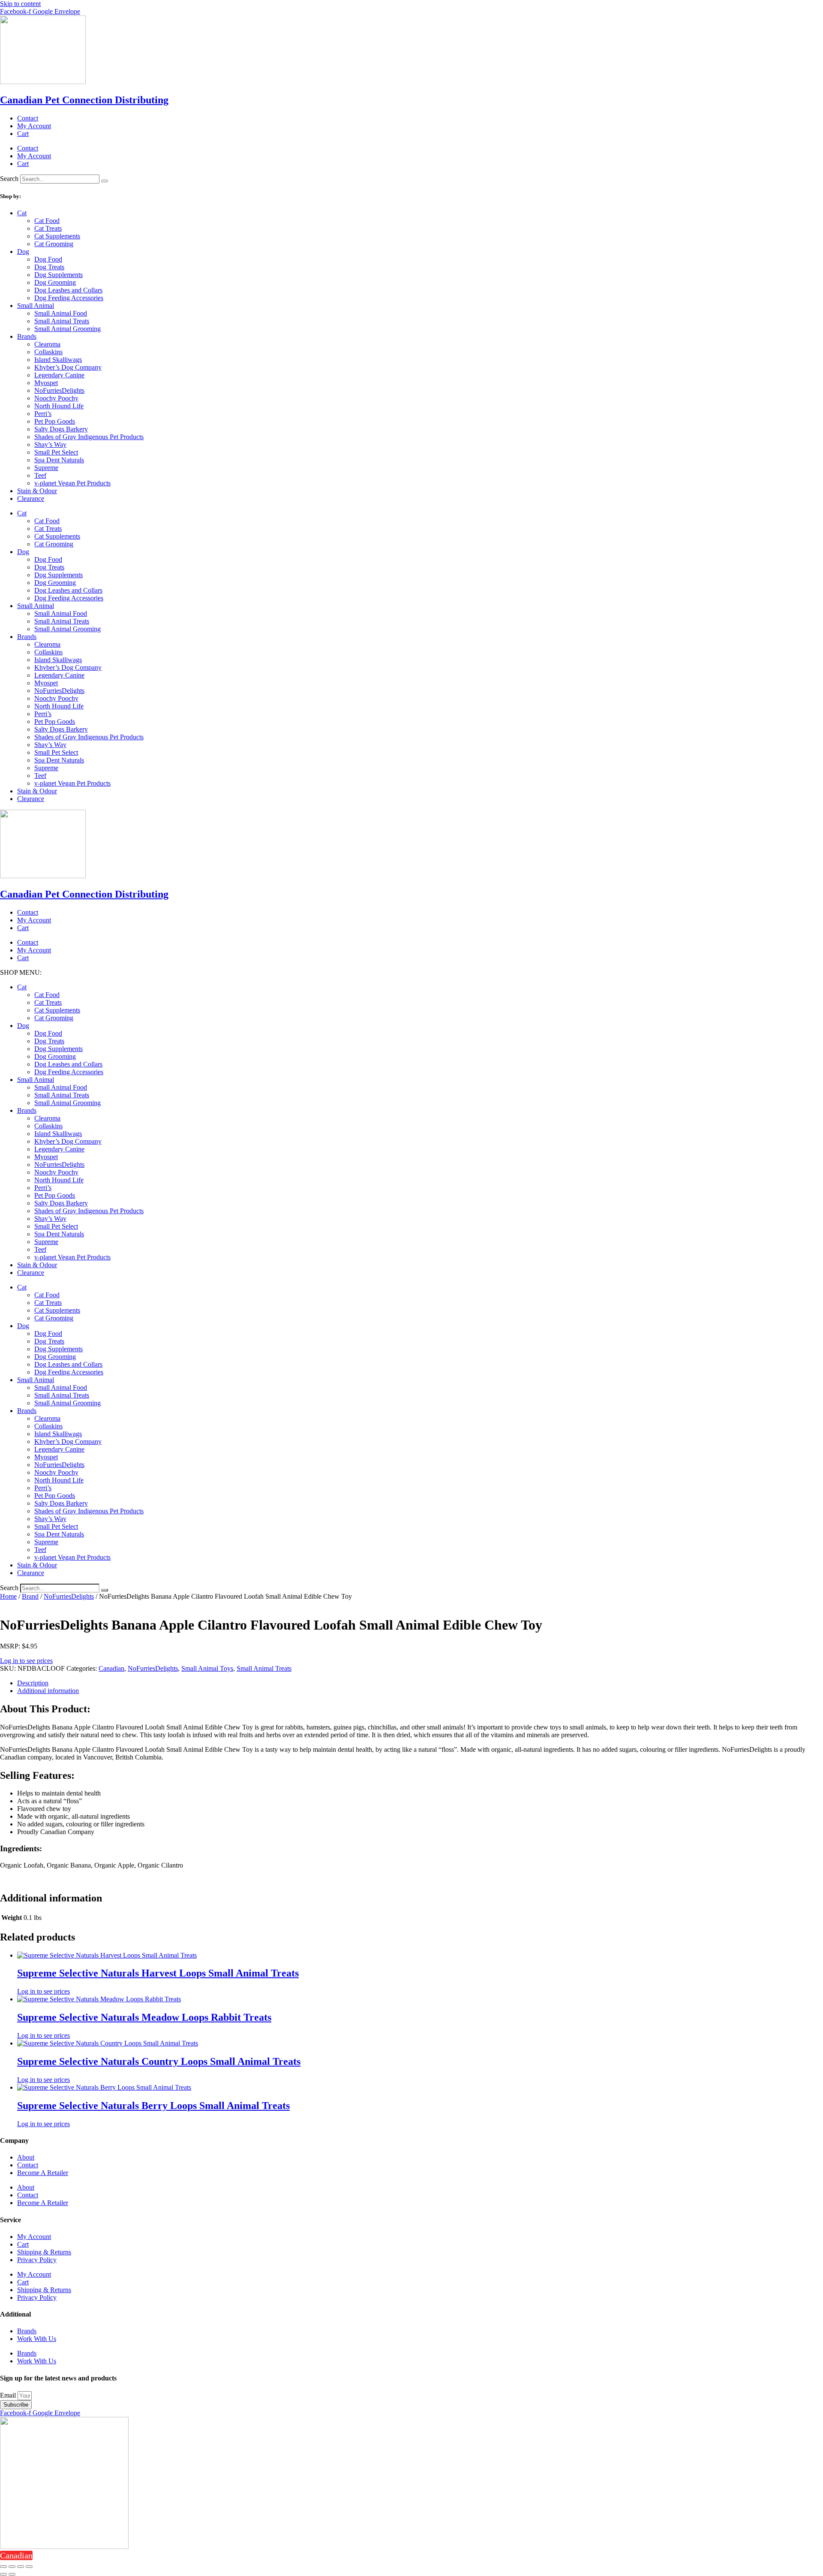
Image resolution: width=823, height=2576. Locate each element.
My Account (34, 126)
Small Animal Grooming (68, 329)
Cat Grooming (54, 244)
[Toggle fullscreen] (12, 2567)
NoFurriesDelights (59, 390)
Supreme (46, 468)
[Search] (105, 181)
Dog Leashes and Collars (68, 290)
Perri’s (43, 414)
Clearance (31, 499)
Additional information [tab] (48, 1691)
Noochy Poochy (56, 398)
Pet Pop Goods (55, 421)
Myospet (46, 383)
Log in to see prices (26, 1661)
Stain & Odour (37, 491)
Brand (30, 1596)
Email (9, 2395)
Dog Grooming (55, 282)
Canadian (111, 1668)
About (26, 2157)
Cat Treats (48, 228)
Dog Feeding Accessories (69, 298)
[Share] (21, 2567)
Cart (23, 134)
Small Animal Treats (62, 321)
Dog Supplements (59, 275)
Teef (40, 475)
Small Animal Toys (207, 1668)
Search (9, 179)
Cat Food (47, 221)
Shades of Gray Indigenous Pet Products (89, 437)
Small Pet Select (56, 452)
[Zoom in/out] (3, 2567)
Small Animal (36, 306)
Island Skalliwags (58, 360)
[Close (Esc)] (29, 2567)
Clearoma (47, 344)
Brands (27, 336)
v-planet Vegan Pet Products (72, 483)
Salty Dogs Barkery (61, 429)
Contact (28, 118)
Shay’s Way (50, 444)
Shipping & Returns (44, 2252)
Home (8, 1596)
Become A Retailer (43, 2173)
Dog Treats (49, 267)
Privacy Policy (37, 2260)
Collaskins (48, 352)
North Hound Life (59, 406)
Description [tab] (33, 1683)
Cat (22, 213)
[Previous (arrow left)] (3, 2574)
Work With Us (37, 2339)
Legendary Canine (59, 375)
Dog (23, 252)
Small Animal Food (61, 313)
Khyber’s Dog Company (68, 367)
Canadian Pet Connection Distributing (84, 100)
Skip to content (20, 4)
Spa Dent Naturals (59, 460)
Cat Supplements (57, 236)
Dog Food (48, 259)
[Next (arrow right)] (12, 2574)
